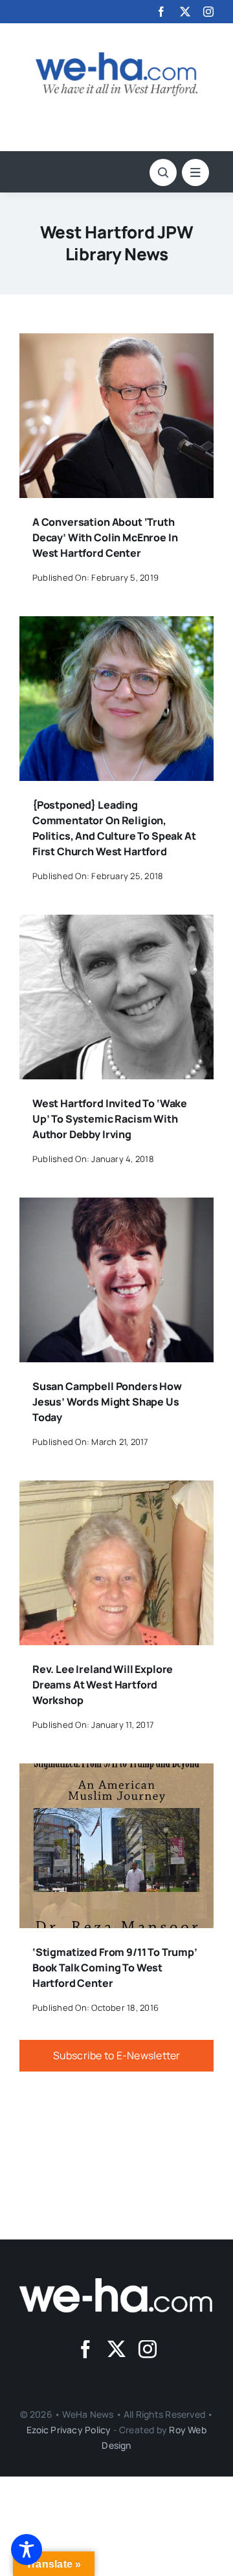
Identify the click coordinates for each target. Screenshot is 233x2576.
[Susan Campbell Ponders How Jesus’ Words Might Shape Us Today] (116, 1207)
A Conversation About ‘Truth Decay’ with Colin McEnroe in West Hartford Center (105, 537)
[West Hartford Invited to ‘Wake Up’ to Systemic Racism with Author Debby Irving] (116, 924)
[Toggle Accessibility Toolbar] (27, 2550)
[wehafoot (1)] (116, 2283)
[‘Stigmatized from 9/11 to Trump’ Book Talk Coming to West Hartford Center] (116, 1772)
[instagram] (208, 12)
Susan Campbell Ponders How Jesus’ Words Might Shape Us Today (107, 1402)
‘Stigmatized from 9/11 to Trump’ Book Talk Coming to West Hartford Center (115, 1968)
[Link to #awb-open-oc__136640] (195, 172)
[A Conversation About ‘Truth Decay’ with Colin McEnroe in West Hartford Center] (116, 342)
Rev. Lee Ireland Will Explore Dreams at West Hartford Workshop (103, 1685)
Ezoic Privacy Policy (69, 2430)
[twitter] (185, 12)
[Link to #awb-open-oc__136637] (163, 172)
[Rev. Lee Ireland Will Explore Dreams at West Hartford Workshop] (116, 1490)
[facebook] (161, 12)
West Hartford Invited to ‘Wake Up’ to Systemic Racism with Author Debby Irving (110, 1119)
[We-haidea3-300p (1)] (116, 57)
